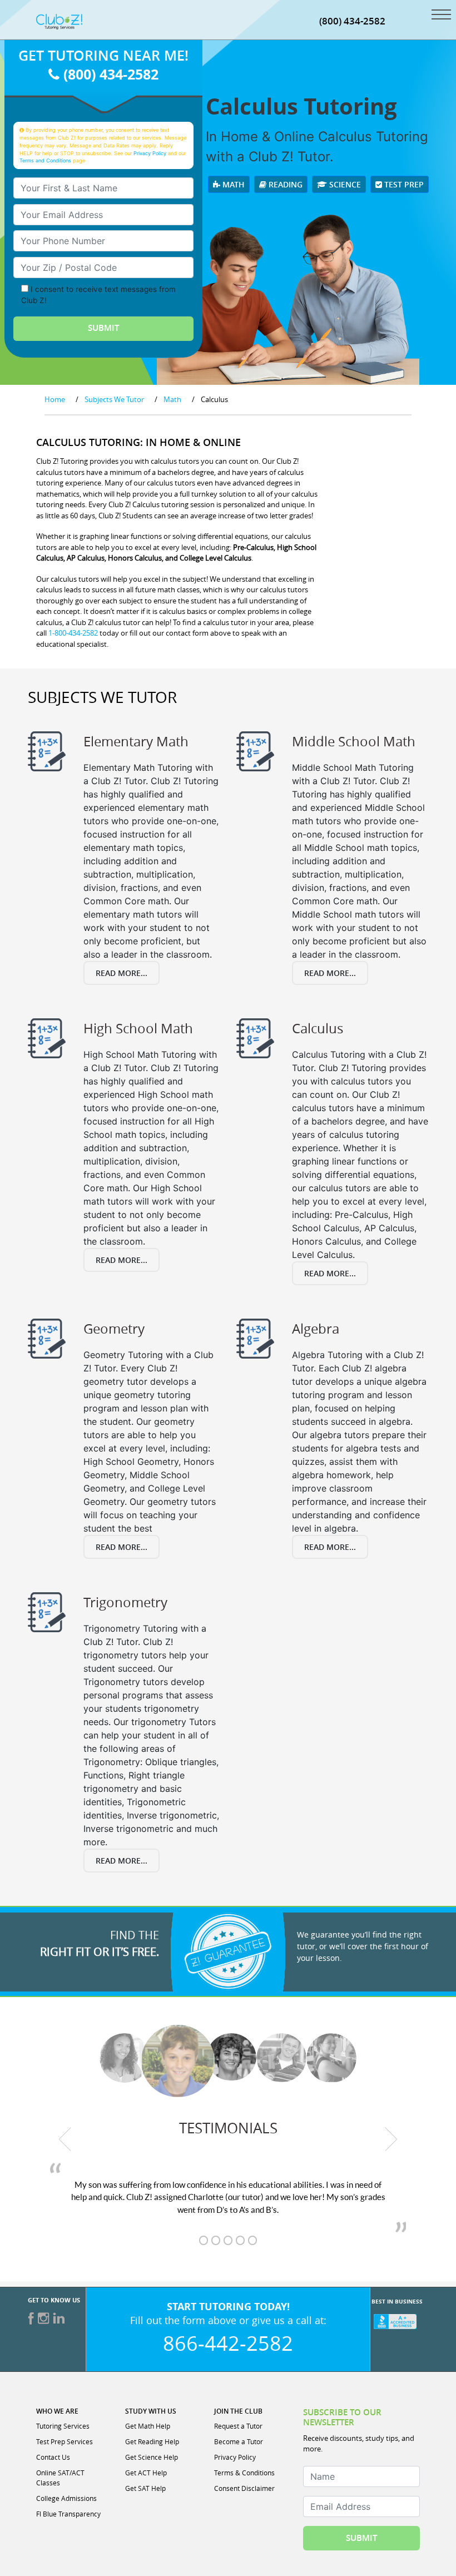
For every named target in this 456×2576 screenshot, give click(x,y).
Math (232, 184)
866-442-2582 (228, 2343)
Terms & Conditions (244, 2473)
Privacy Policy (150, 153)
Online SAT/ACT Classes (60, 2478)
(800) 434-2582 (352, 21)
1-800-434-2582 (73, 633)
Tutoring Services (63, 2426)
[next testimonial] (391, 2139)
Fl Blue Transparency (68, 2514)
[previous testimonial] (65, 2139)
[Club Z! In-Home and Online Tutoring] (59, 21)
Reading (284, 184)
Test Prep (403, 184)
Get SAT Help (145, 2488)
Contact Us (53, 2457)
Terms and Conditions (45, 160)
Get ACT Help (146, 2473)
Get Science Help (152, 2457)
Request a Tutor (238, 2426)
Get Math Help (148, 2426)
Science (344, 184)
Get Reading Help (152, 2441)
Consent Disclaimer (244, 2488)
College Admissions (66, 2498)
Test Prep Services (65, 2441)
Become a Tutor (239, 2441)
